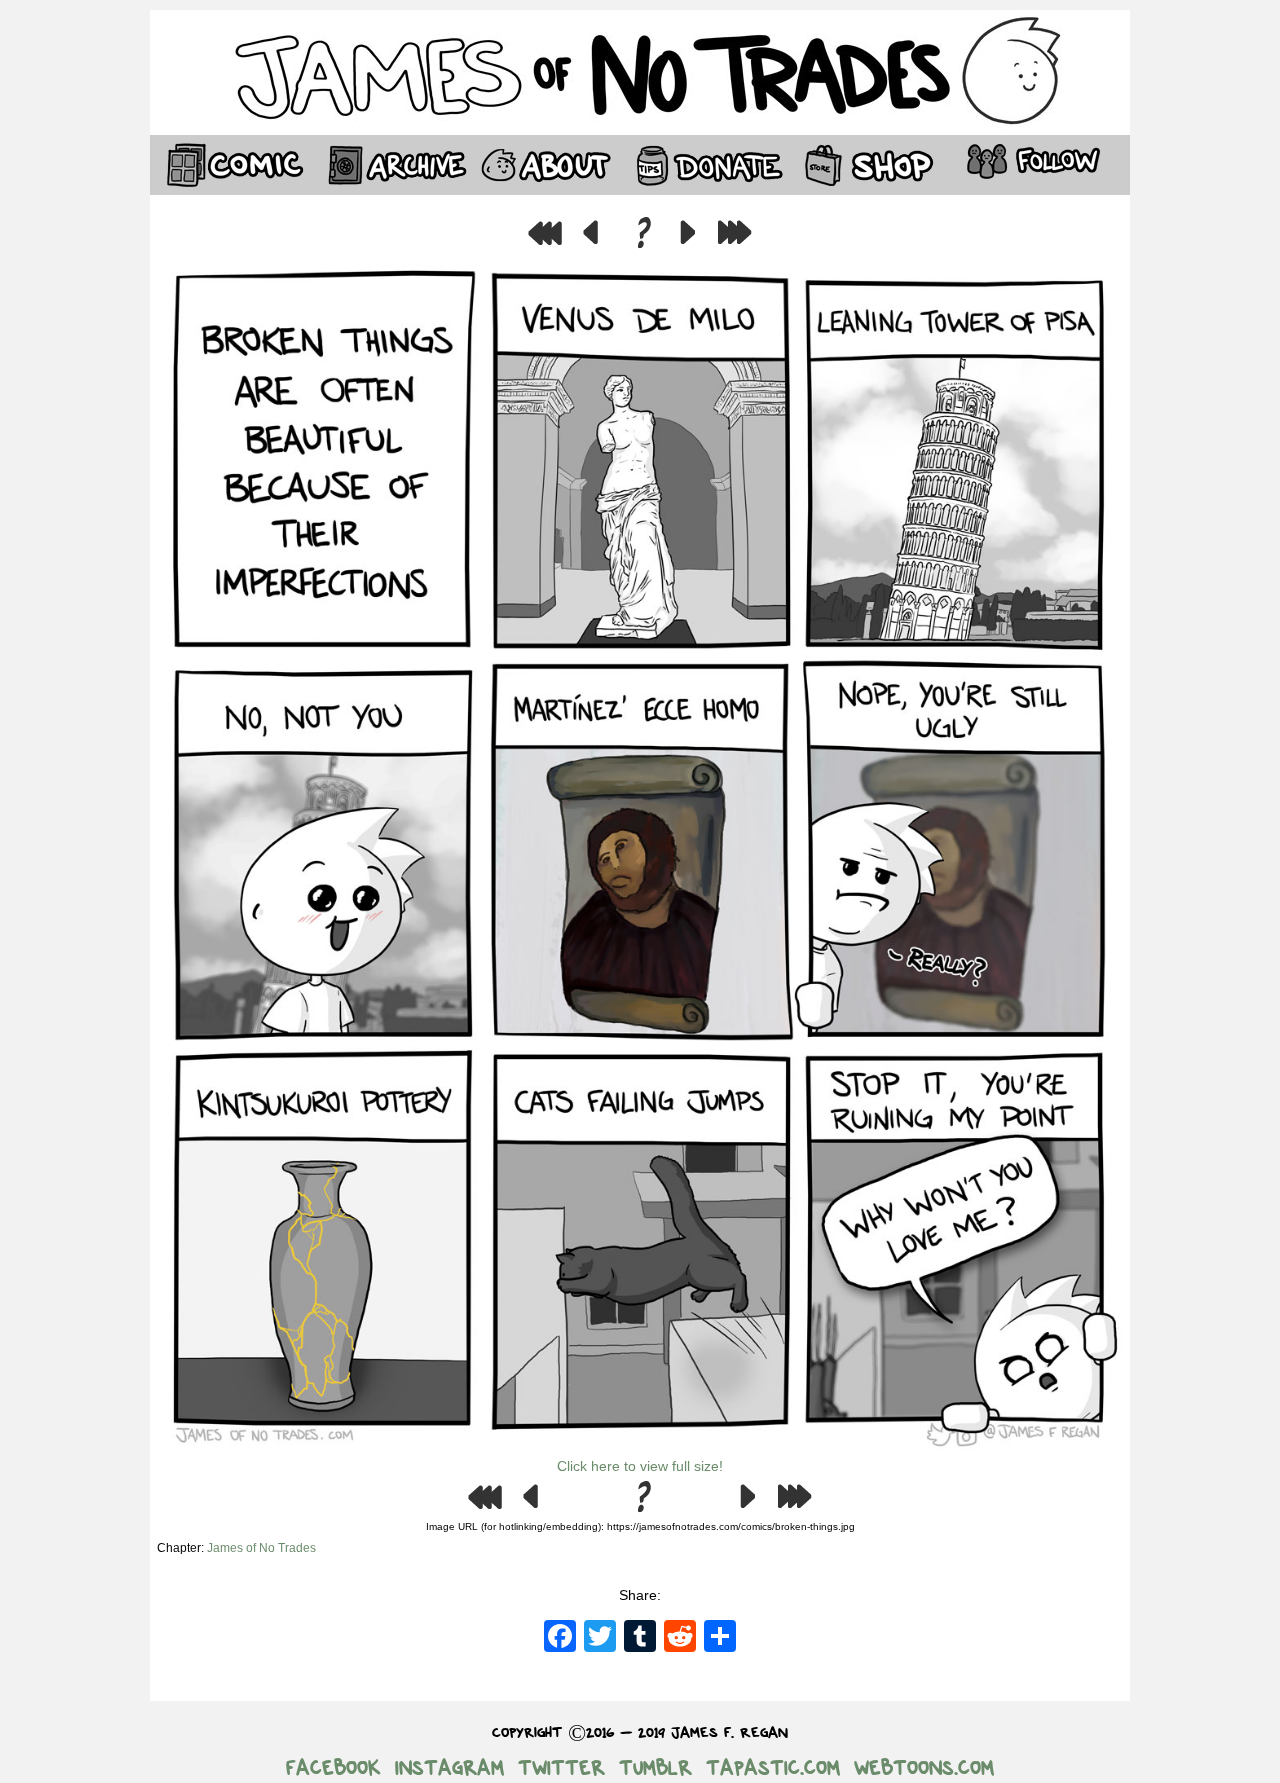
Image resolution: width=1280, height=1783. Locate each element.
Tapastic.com (773, 1768)
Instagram (449, 1768)
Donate (705, 165)
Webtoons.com (924, 1768)
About (545, 165)
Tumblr (655, 1768)
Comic (230, 165)
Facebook (333, 1768)
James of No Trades (261, 1548)
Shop (870, 165)
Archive (390, 165)
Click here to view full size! (640, 1466)
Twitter (561, 1768)
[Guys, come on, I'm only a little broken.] (640, 1450)
